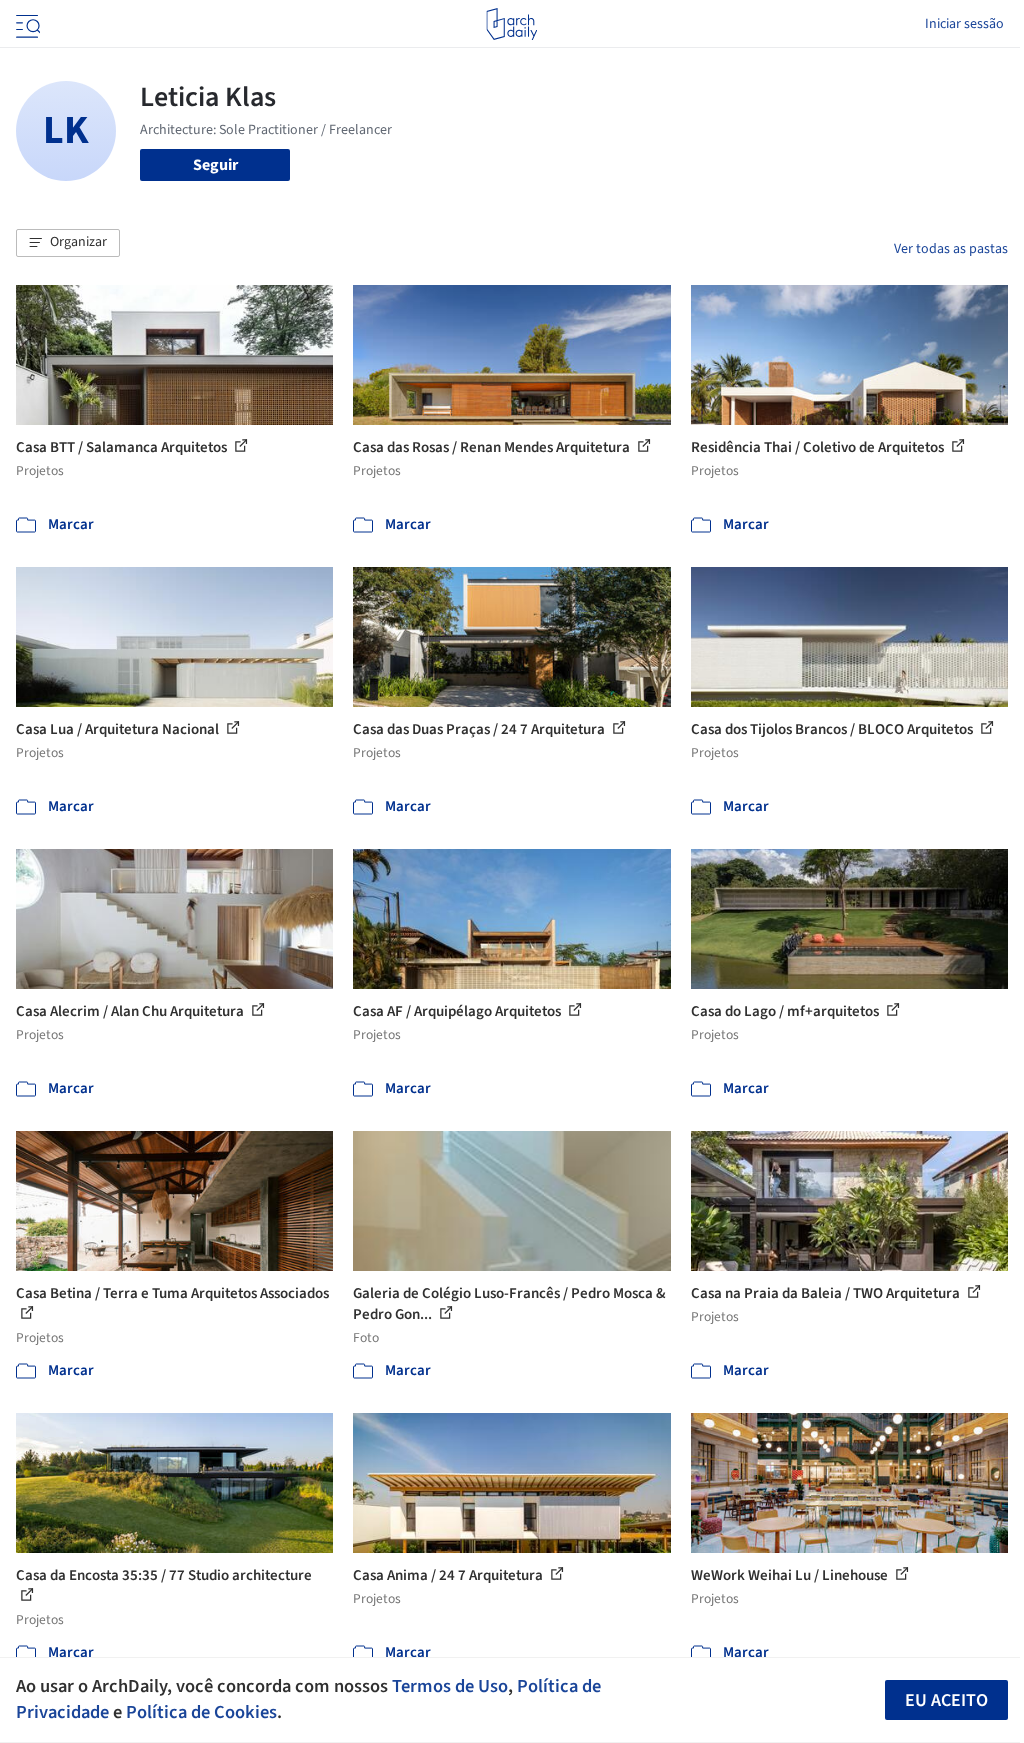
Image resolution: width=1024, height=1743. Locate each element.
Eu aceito (946, 1700)
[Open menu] (26, 24)
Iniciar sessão (964, 24)
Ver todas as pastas (951, 249)
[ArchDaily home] (511, 24)
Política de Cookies (201, 1712)
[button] (68, 243)
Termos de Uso (450, 1686)
